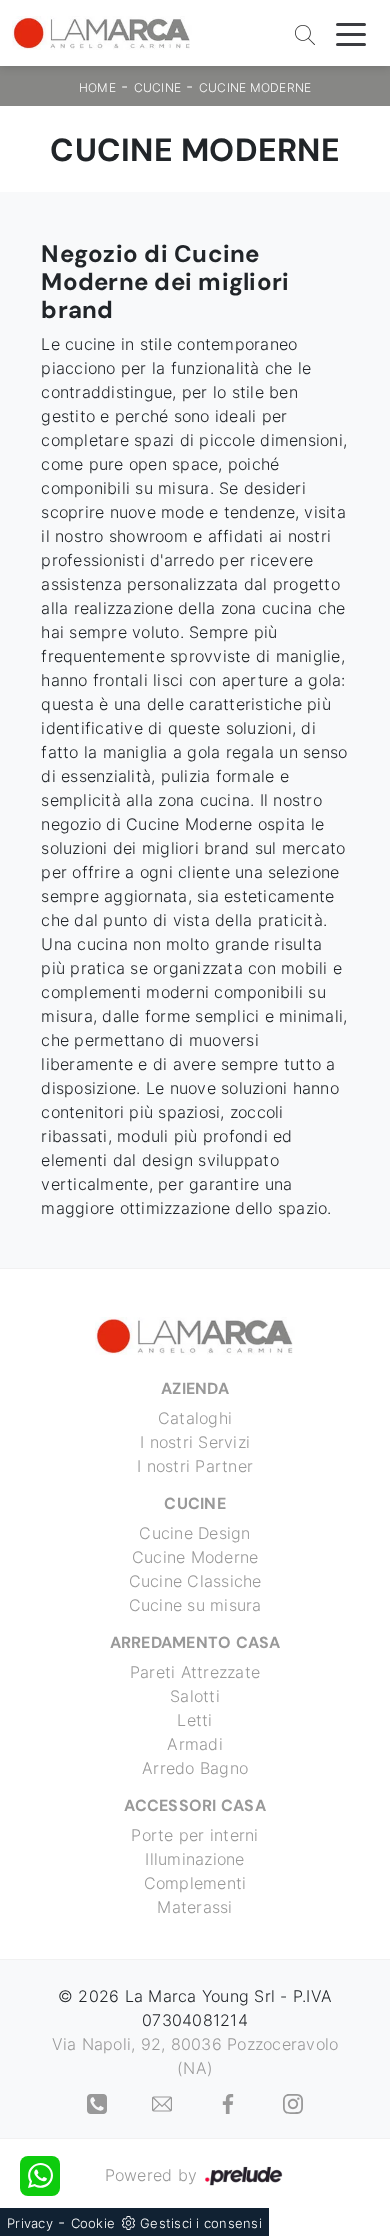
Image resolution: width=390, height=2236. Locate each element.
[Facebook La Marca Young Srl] (230, 2102)
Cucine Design (194, 1533)
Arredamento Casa (195, 1642)
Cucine (158, 87)
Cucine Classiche (195, 1581)
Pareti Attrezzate (195, 1672)
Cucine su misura (195, 1605)
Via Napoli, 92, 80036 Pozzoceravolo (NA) (195, 2056)
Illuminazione (194, 1859)
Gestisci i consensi (201, 2223)
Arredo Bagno (195, 1768)
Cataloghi (195, 1418)
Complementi (195, 1883)
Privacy (30, 2223)
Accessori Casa (195, 1805)
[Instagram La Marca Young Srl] (293, 2102)
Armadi (195, 1744)
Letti (194, 1720)
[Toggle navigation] (351, 33)
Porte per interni (194, 1835)
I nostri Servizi (195, 1442)
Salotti (195, 1696)
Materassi (194, 1907)
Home (97, 87)
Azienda (195, 1388)
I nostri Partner (195, 1466)
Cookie (93, 2223)
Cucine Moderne (255, 87)
